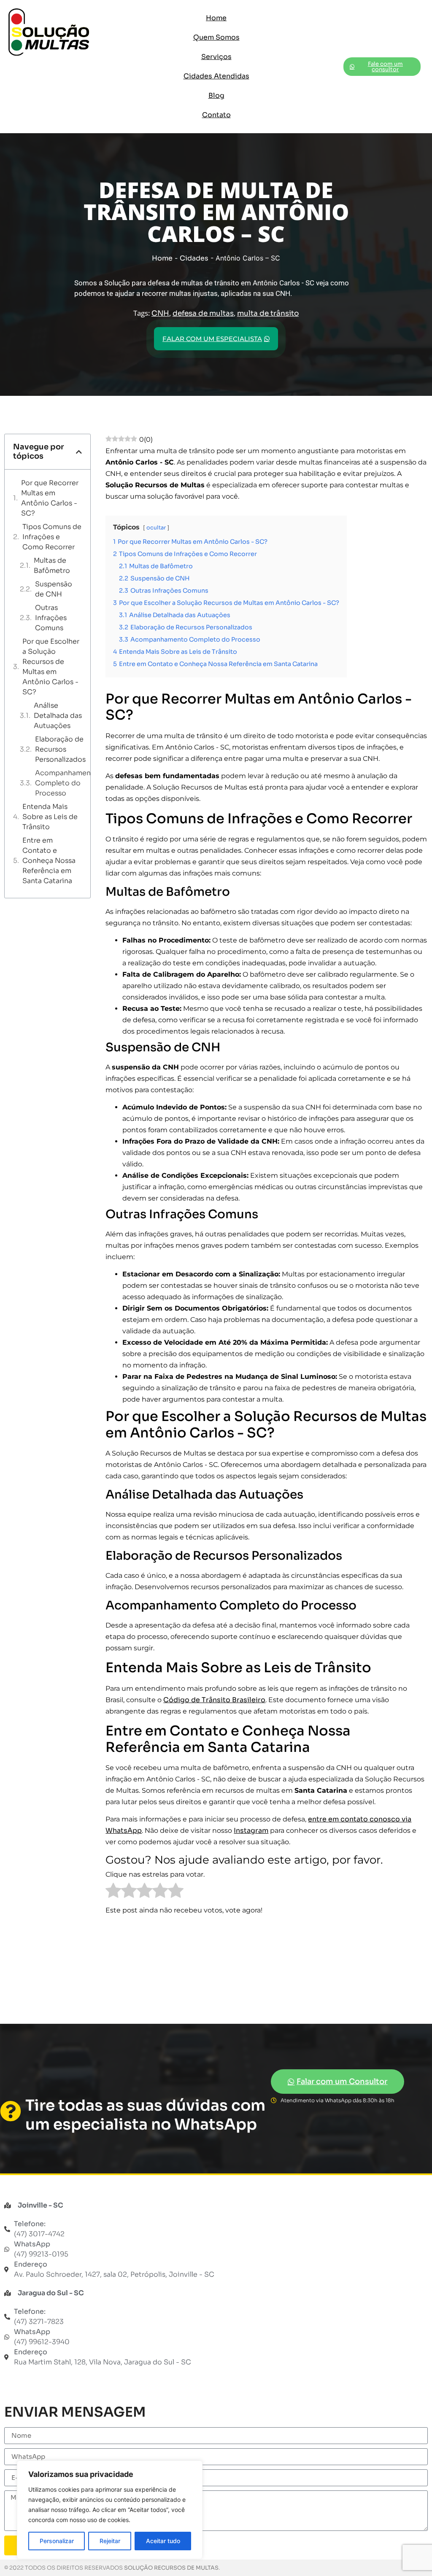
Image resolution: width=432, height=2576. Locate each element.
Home (216, 18)
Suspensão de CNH (54, 589)
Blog (216, 95)
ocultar (156, 528)
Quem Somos (216, 37)
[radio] (113, 1892)
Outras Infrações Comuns (51, 618)
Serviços (216, 57)
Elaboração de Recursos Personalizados (60, 749)
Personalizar (57, 2541)
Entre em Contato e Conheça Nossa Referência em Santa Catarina (49, 861)
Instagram (251, 1831)
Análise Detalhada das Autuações (58, 716)
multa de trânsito (268, 313)
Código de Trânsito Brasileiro (214, 1700)
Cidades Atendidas (216, 76)
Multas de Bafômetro (52, 565)
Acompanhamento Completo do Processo (67, 783)
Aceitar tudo (163, 2541)
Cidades (194, 258)
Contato (216, 115)
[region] (110, 2510)
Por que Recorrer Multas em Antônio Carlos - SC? (50, 498)
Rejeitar (110, 2541)
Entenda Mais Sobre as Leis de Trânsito (50, 817)
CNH (160, 313)
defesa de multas (203, 313)
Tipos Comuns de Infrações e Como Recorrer (52, 537)
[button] (79, 452)
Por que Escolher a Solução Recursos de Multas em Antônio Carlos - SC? (51, 667)
